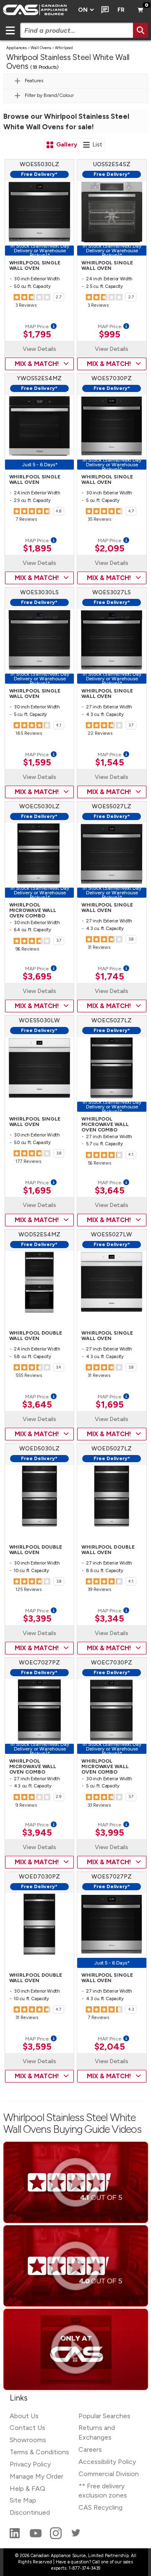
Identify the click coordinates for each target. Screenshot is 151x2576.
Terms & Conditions (39, 2452)
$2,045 (110, 2047)
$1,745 (110, 977)
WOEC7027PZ (39, 1663)
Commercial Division (109, 2474)
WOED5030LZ (39, 1449)
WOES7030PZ (112, 378)
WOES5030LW (39, 1020)
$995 (110, 334)
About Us (24, 2416)
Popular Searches (104, 2416)
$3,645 (110, 1191)
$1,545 (110, 763)
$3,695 (37, 977)
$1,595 (37, 763)
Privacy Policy (30, 2464)
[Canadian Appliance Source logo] (36, 10)
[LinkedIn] (16, 2537)
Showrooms (28, 2440)
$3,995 (110, 1833)
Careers (90, 2449)
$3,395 (37, 1619)
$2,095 (110, 549)
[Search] (141, 30)
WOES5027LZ (112, 806)
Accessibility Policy (107, 2462)
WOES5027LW (112, 1234)
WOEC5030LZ (39, 806)
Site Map (23, 2500)
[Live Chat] (103, 10)
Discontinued (30, 2512)
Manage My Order (36, 2476)
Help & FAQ (27, 2488)
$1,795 (37, 334)
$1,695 (37, 1191)
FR (121, 10)
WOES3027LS (112, 592)
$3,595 (37, 2047)
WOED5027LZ (112, 1449)
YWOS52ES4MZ (39, 378)
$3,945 (37, 1833)
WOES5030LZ (39, 164)
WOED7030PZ (39, 1877)
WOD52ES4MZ (39, 1234)
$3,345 (109, 1619)
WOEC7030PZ (112, 1663)
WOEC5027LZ (112, 1020)
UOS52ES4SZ (112, 164)
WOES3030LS (39, 592)
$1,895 (37, 549)
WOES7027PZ (112, 1877)
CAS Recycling (100, 2507)
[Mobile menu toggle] (10, 30)
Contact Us (27, 2428)
